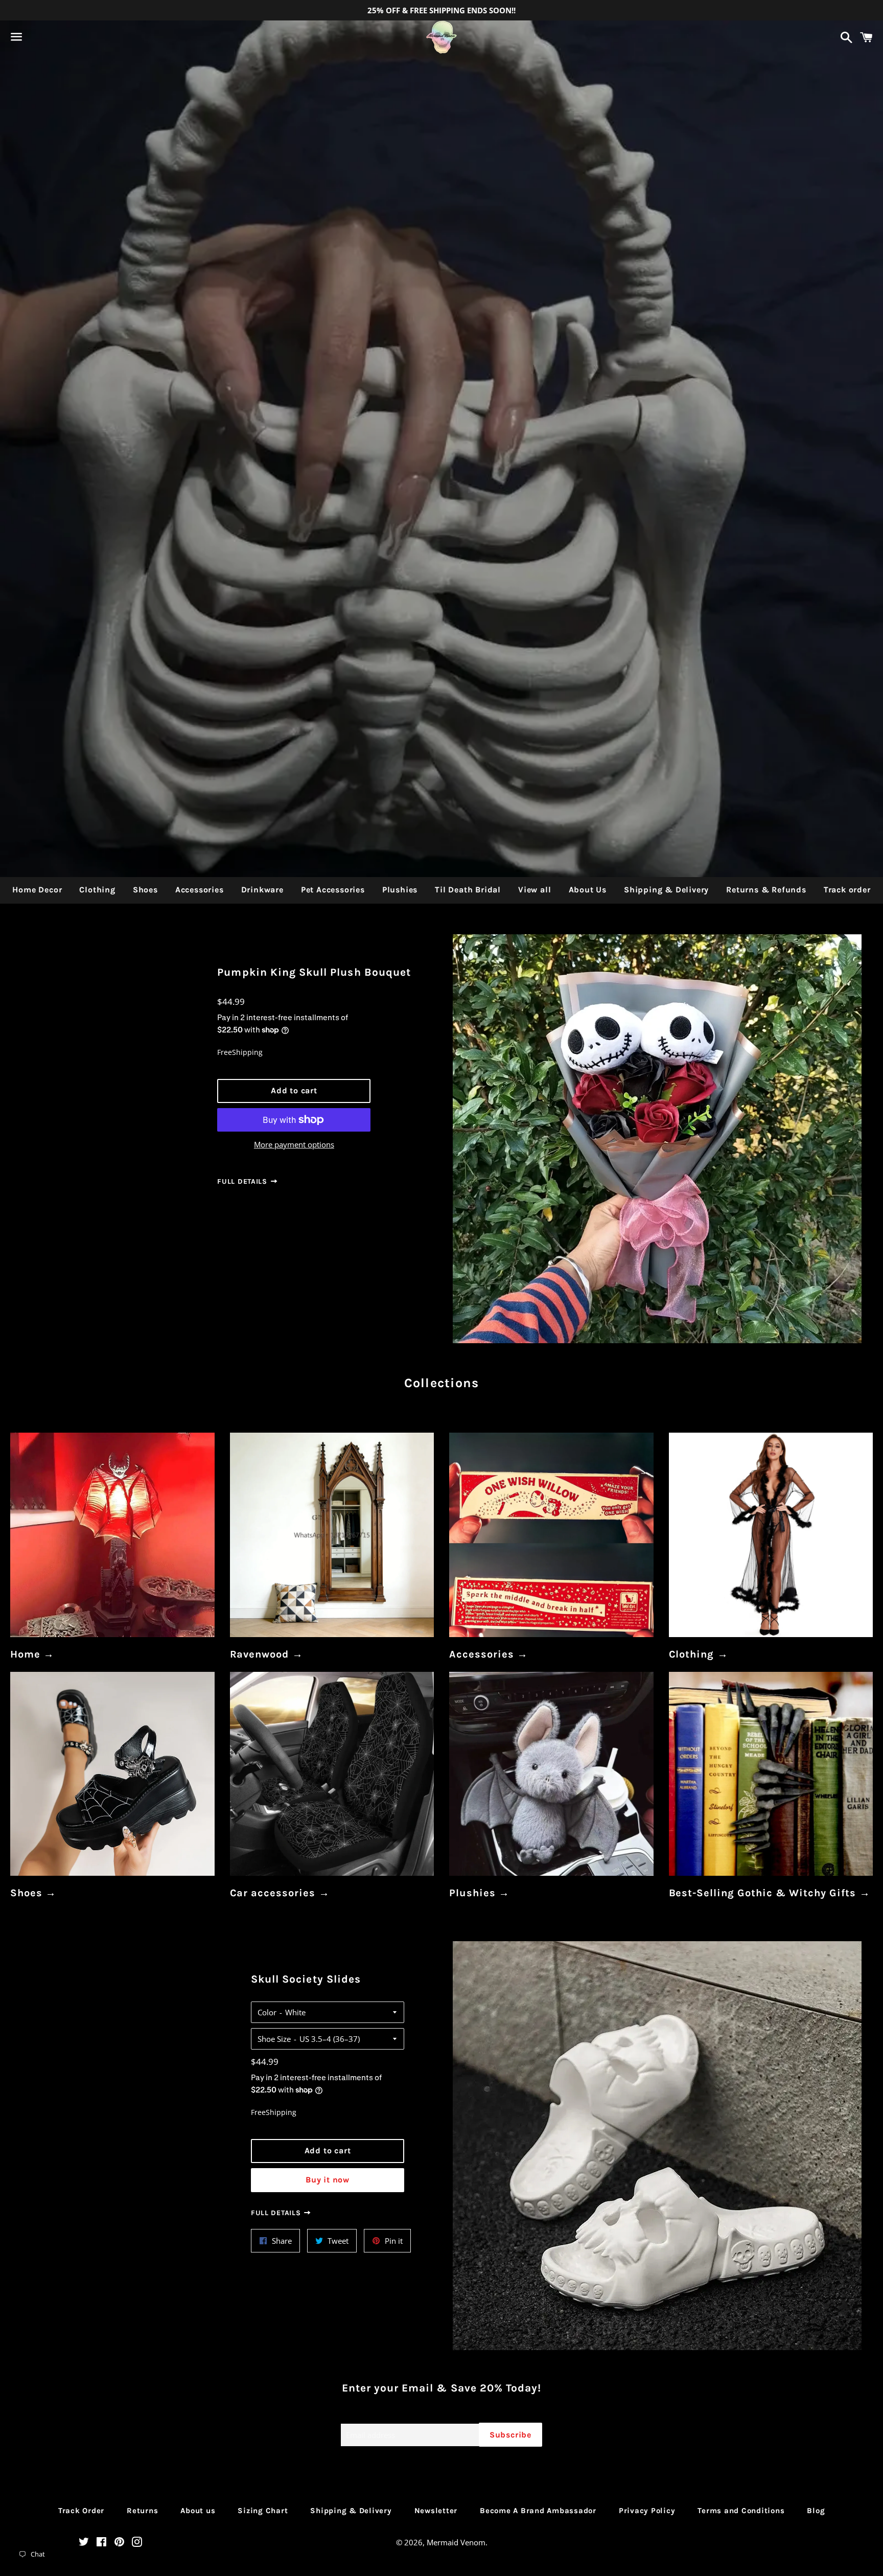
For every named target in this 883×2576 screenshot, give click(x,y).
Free (225, 1052)
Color (267, 2012)
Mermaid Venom (456, 2542)
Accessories (200, 890)
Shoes (145, 890)
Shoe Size (274, 2039)
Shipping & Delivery (666, 890)
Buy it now (328, 2180)
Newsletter (436, 2511)
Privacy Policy (647, 2511)
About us (198, 2511)
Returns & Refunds (766, 890)
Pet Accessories (333, 890)
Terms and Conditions (741, 2511)
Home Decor (37, 890)
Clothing (97, 890)
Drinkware (262, 890)
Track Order (81, 2511)
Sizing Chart (263, 2511)
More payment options (294, 1144)
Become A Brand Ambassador (538, 2511)
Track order (847, 890)
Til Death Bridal (468, 890)
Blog (816, 2511)
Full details (243, 1181)
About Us (588, 890)
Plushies (400, 890)
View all (535, 890)
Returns (142, 2511)
